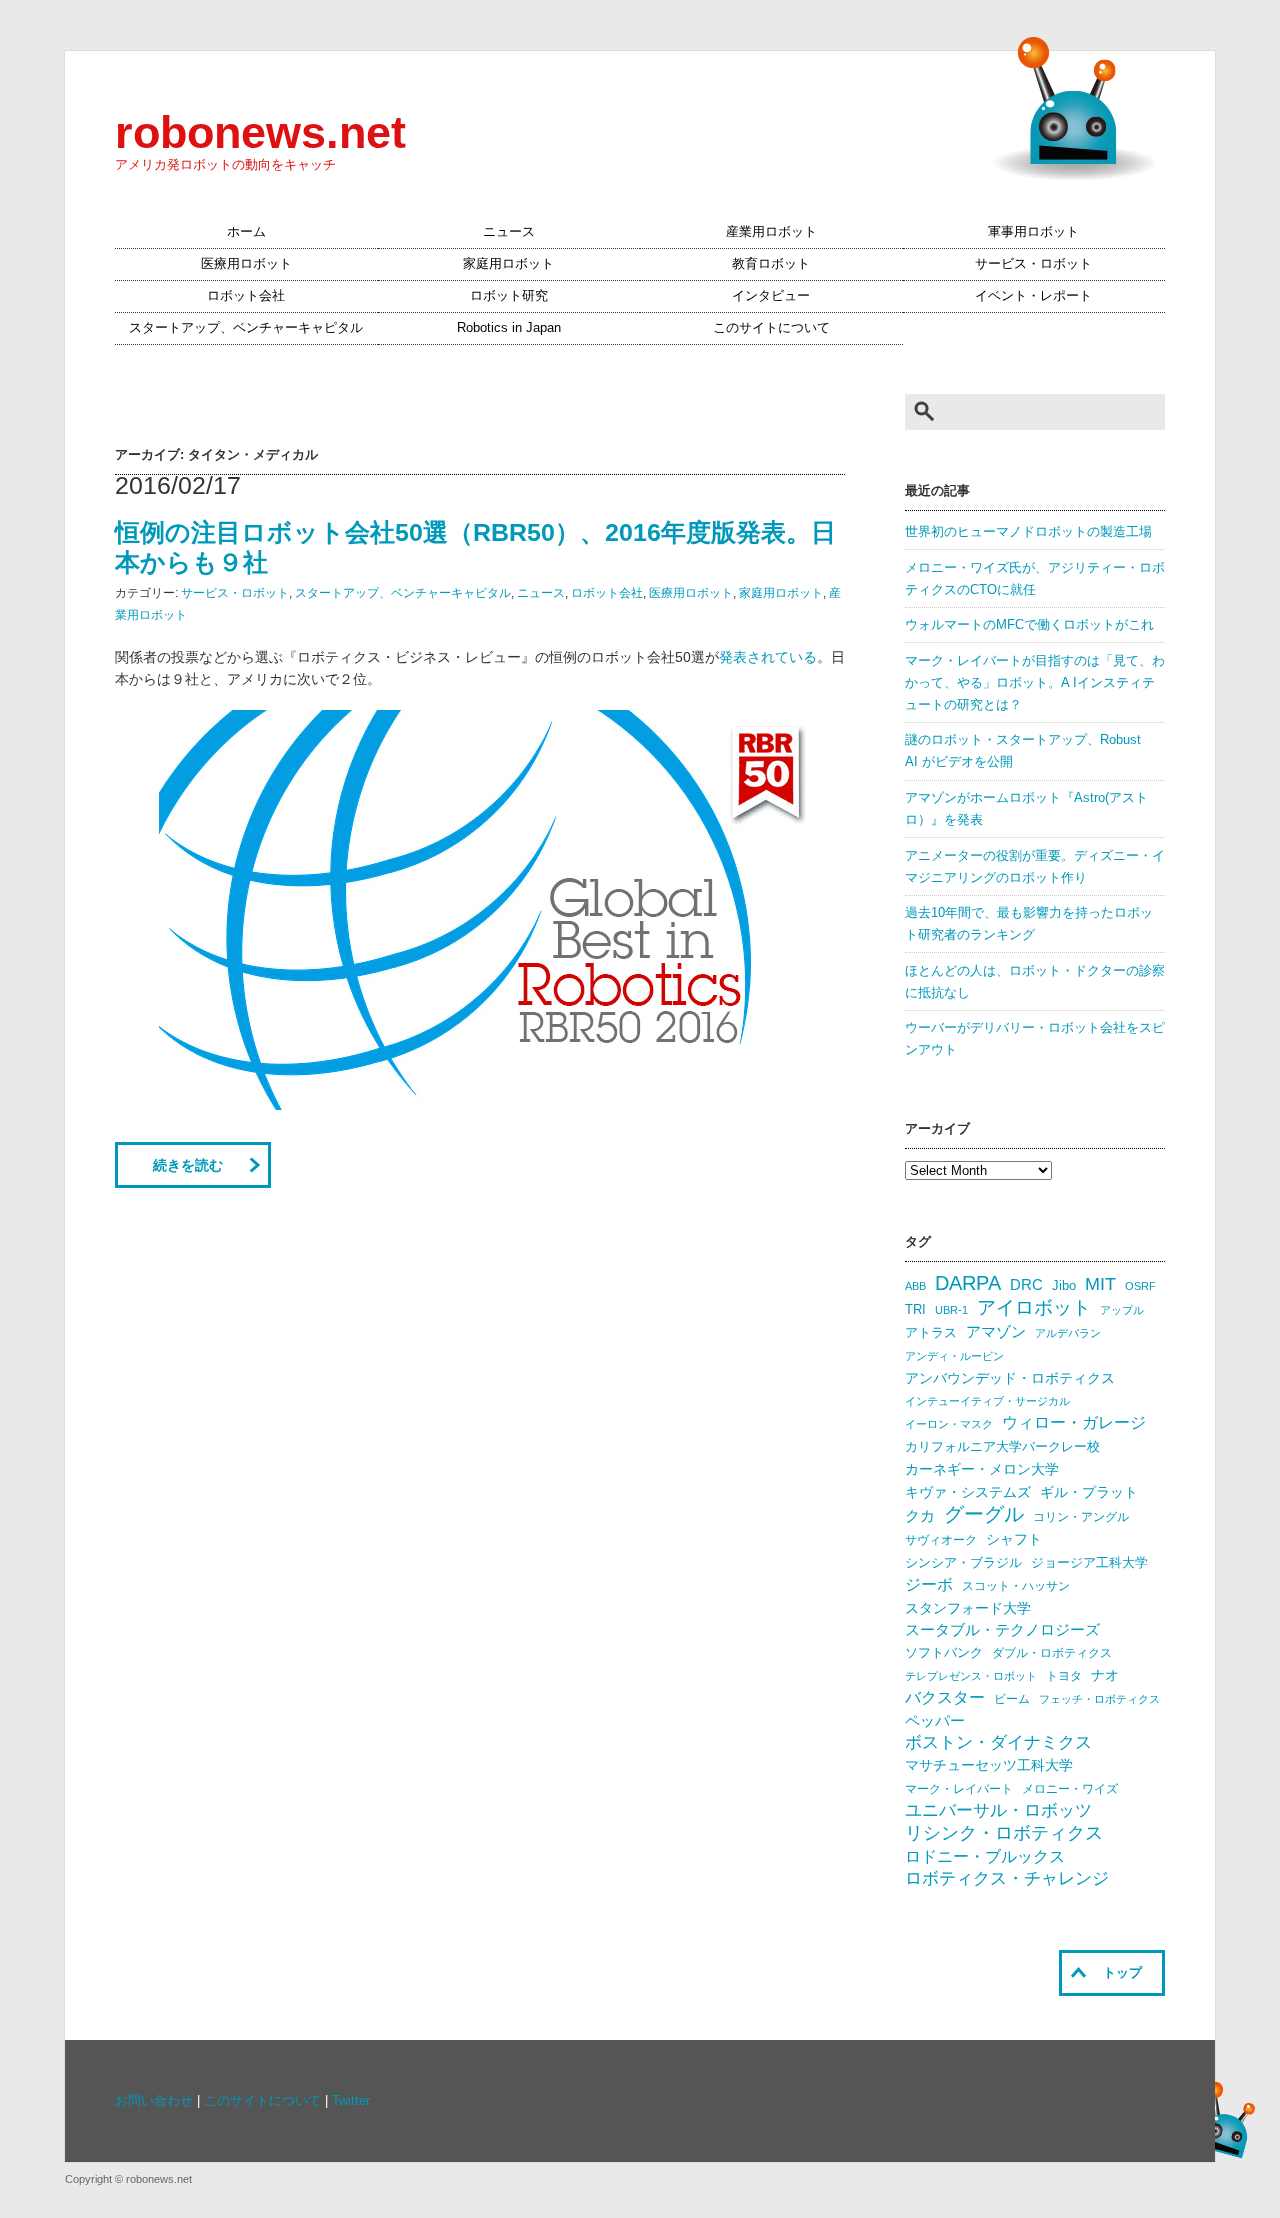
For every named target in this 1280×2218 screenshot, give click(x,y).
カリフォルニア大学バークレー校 (1002, 1446)
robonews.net (260, 132)
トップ (1122, 1973)
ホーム (246, 232)
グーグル (984, 1514)
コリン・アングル (1081, 1517)
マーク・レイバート (959, 1789)
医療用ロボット (246, 264)
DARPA (968, 1283)
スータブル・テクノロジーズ (1002, 1630)
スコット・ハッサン (1016, 1586)
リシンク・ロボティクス (1004, 1833)
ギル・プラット (1089, 1492)
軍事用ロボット (1033, 232)
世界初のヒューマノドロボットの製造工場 (1028, 532)
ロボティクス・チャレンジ (1007, 1878)
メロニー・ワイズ (1070, 1789)
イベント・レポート (1033, 296)
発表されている (768, 657)
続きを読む (188, 1165)
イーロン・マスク (949, 1424)
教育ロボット (771, 264)
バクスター (945, 1697)
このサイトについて (771, 328)
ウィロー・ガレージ (1074, 1422)
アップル (1122, 1310)
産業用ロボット (771, 232)
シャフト (1014, 1539)
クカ (920, 1516)
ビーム (1012, 1699)
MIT (1100, 1283)
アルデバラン (1068, 1333)
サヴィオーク (941, 1540)
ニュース (509, 232)
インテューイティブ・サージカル (987, 1401)
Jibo (1064, 1285)
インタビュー (771, 296)
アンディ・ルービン (954, 1356)
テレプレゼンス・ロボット (971, 1676)
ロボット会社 (246, 296)
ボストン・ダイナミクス (998, 1742)
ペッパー (935, 1721)
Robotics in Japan (509, 328)
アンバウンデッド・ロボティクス (1010, 1378)
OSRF (1140, 1286)
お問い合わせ (154, 2101)
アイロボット (1034, 1307)
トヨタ (1064, 1676)
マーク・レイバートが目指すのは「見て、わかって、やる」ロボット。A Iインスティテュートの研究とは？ (1035, 683)
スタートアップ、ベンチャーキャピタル (246, 328)
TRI (915, 1309)
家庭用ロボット (508, 264)
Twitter (351, 2101)
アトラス (931, 1332)
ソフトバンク (944, 1652)
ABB (915, 1286)
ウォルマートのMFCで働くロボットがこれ (1029, 625)
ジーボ (929, 1584)
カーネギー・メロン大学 (982, 1469)
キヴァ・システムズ (968, 1492)
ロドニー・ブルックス (985, 1856)
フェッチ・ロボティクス (1099, 1699)
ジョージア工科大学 (1089, 1562)
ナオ (1105, 1675)
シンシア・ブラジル (963, 1562)
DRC (1026, 1285)
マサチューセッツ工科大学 (989, 1765)
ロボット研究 (509, 296)
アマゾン (996, 1331)
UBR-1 (951, 1310)
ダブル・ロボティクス (1052, 1653)
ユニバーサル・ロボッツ (998, 1810)
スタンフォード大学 (968, 1608)
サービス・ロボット (1033, 264)
